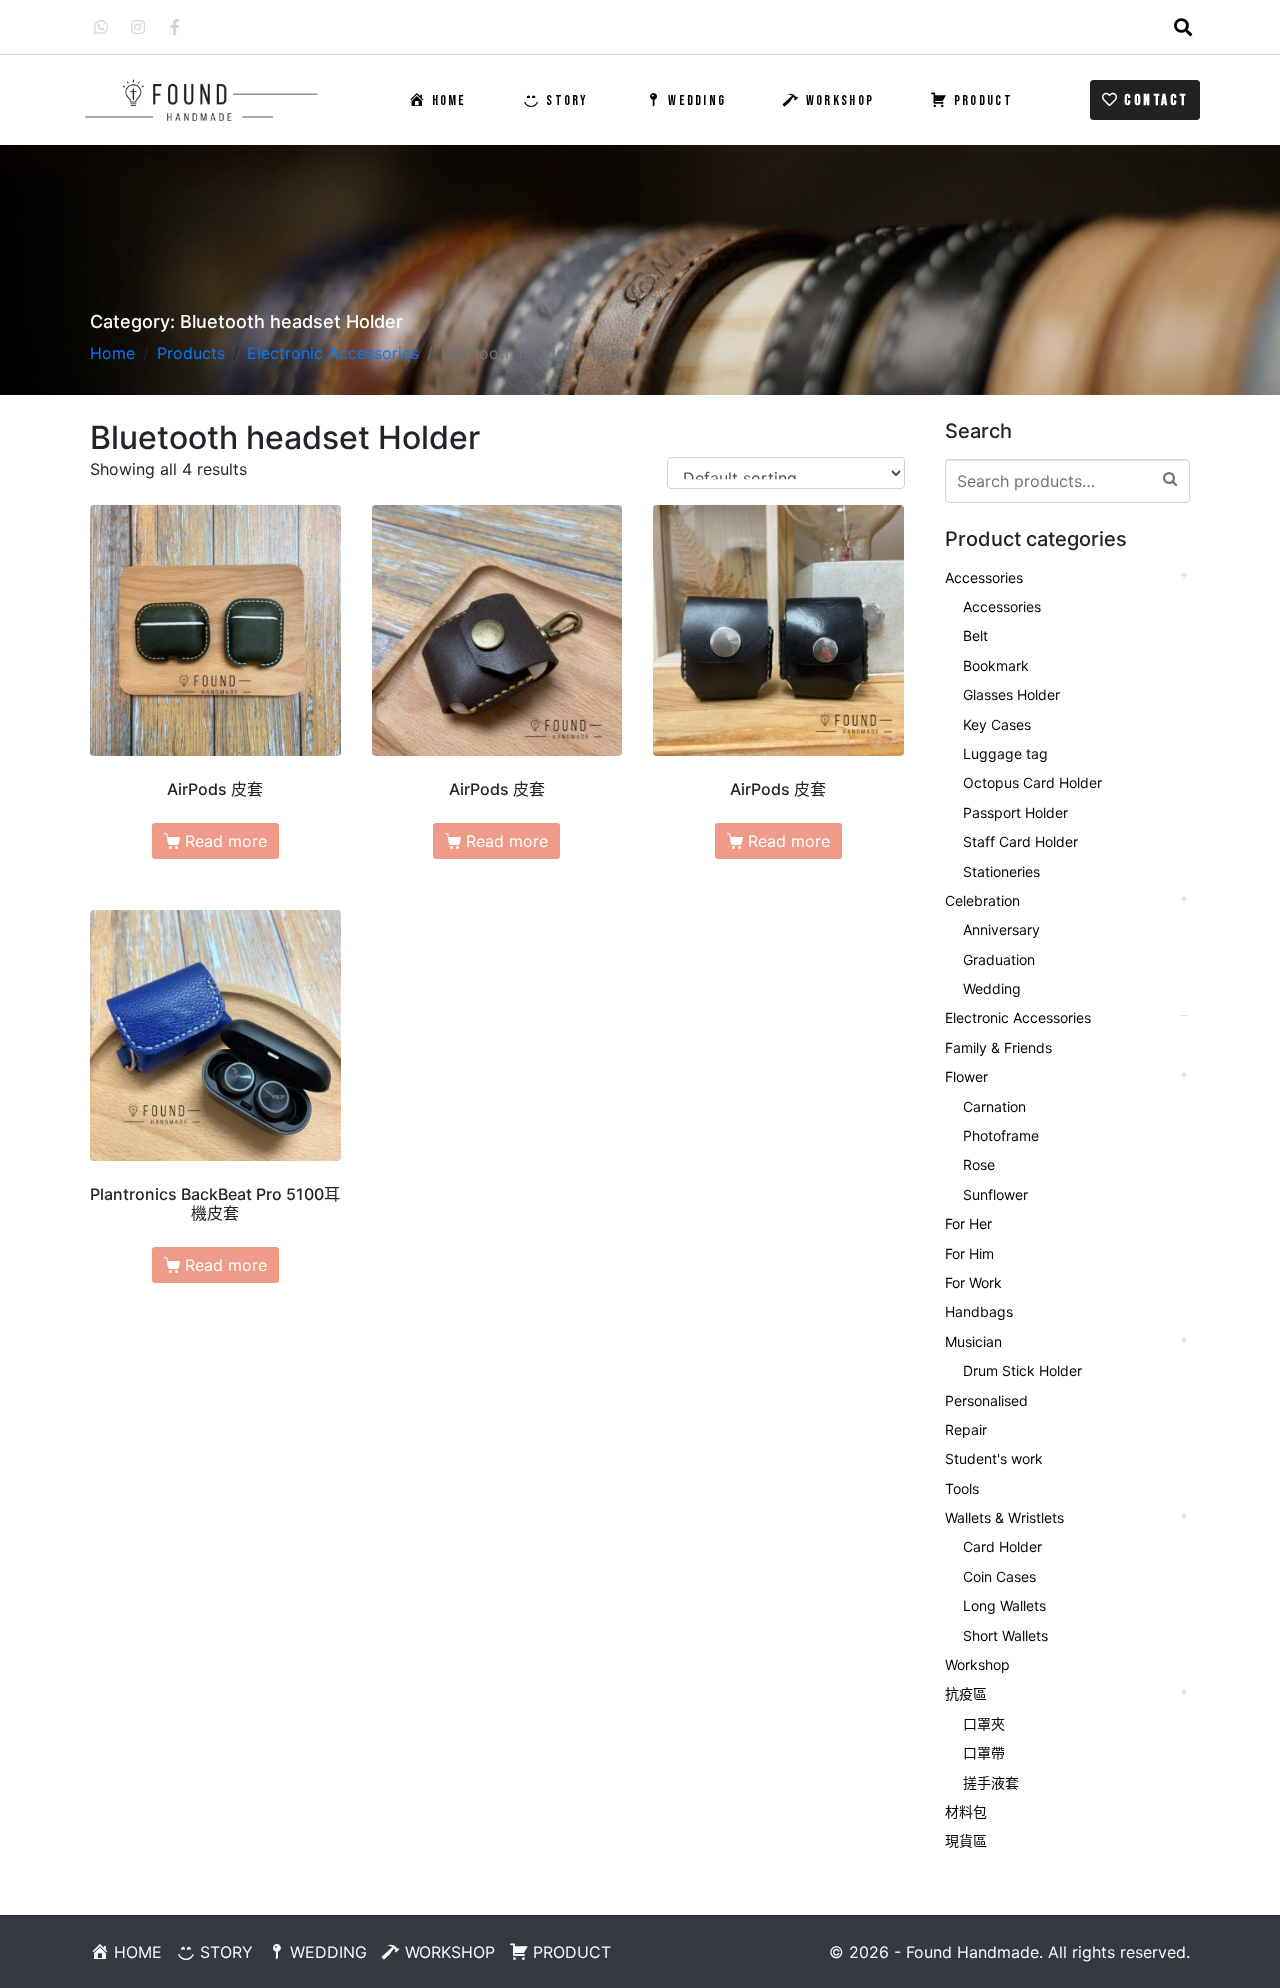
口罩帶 (984, 1752)
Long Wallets (1004, 1605)
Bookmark (996, 665)
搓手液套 (991, 1782)
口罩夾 (984, 1723)
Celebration (982, 900)
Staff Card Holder (1020, 841)
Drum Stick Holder (1022, 1370)
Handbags (979, 1311)
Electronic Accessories (1018, 1017)
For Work (973, 1282)
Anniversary (1001, 929)
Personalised (986, 1400)
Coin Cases (999, 1576)
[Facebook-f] (175, 27)
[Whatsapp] (101, 27)
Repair (966, 1429)
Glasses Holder (1011, 694)
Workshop (977, 1664)
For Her (968, 1223)
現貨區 (966, 1840)
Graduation (999, 959)
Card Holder (1002, 1546)
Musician (973, 1341)
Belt (975, 635)
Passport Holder (1015, 812)
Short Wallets (1005, 1635)
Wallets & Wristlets (1004, 1517)
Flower (966, 1076)
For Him (969, 1253)
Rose (979, 1164)
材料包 (966, 1811)
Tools (962, 1488)
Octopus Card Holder (1032, 782)
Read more (226, 841)
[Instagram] (138, 27)
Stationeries (1001, 871)
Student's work (994, 1458)
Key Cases (997, 724)
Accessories (984, 577)
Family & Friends (998, 1047)
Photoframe (1001, 1135)
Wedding (992, 988)
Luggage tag (1005, 753)
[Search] (1170, 478)
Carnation (994, 1106)
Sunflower (995, 1194)
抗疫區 (966, 1693)
